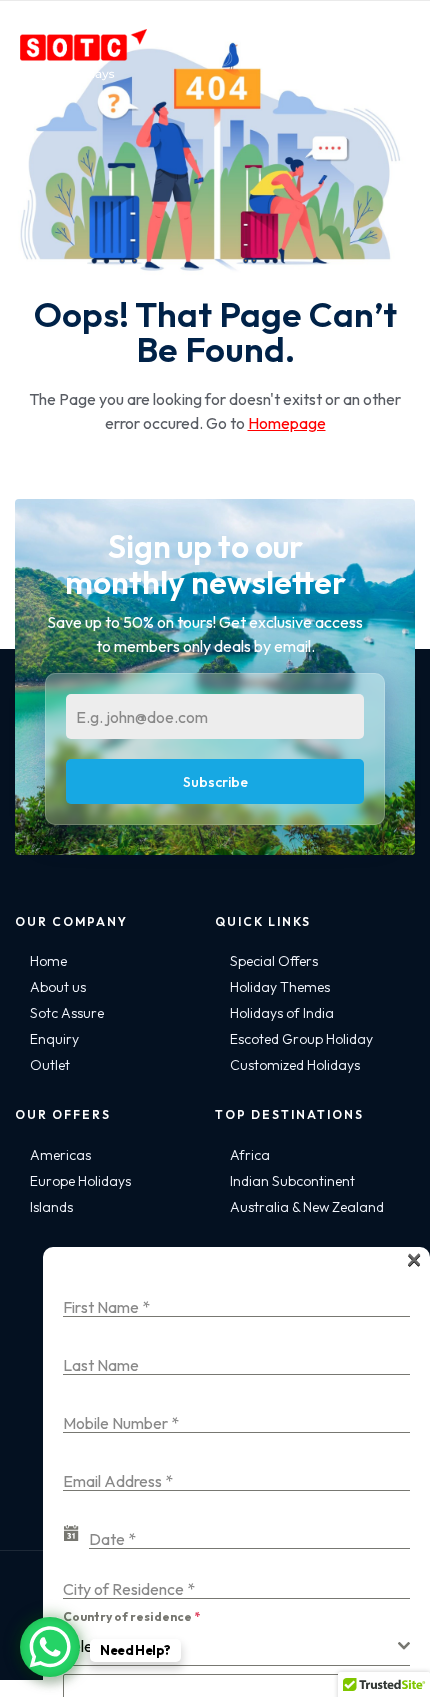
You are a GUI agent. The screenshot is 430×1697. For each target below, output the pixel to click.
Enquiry (54, 1039)
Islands (51, 1207)
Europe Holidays (80, 1181)
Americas (60, 1155)
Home (48, 961)
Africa (250, 1155)
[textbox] (230, 1646)
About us (58, 987)
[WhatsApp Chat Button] (50, 1647)
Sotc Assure (67, 1013)
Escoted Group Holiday (301, 1039)
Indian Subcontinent (292, 1181)
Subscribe (215, 782)
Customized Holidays (295, 1065)
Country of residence (131, 1616)
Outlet (50, 1065)
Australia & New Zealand (307, 1207)
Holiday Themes (280, 987)
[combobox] (236, 1646)
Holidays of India (282, 1013)
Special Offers (274, 961)
